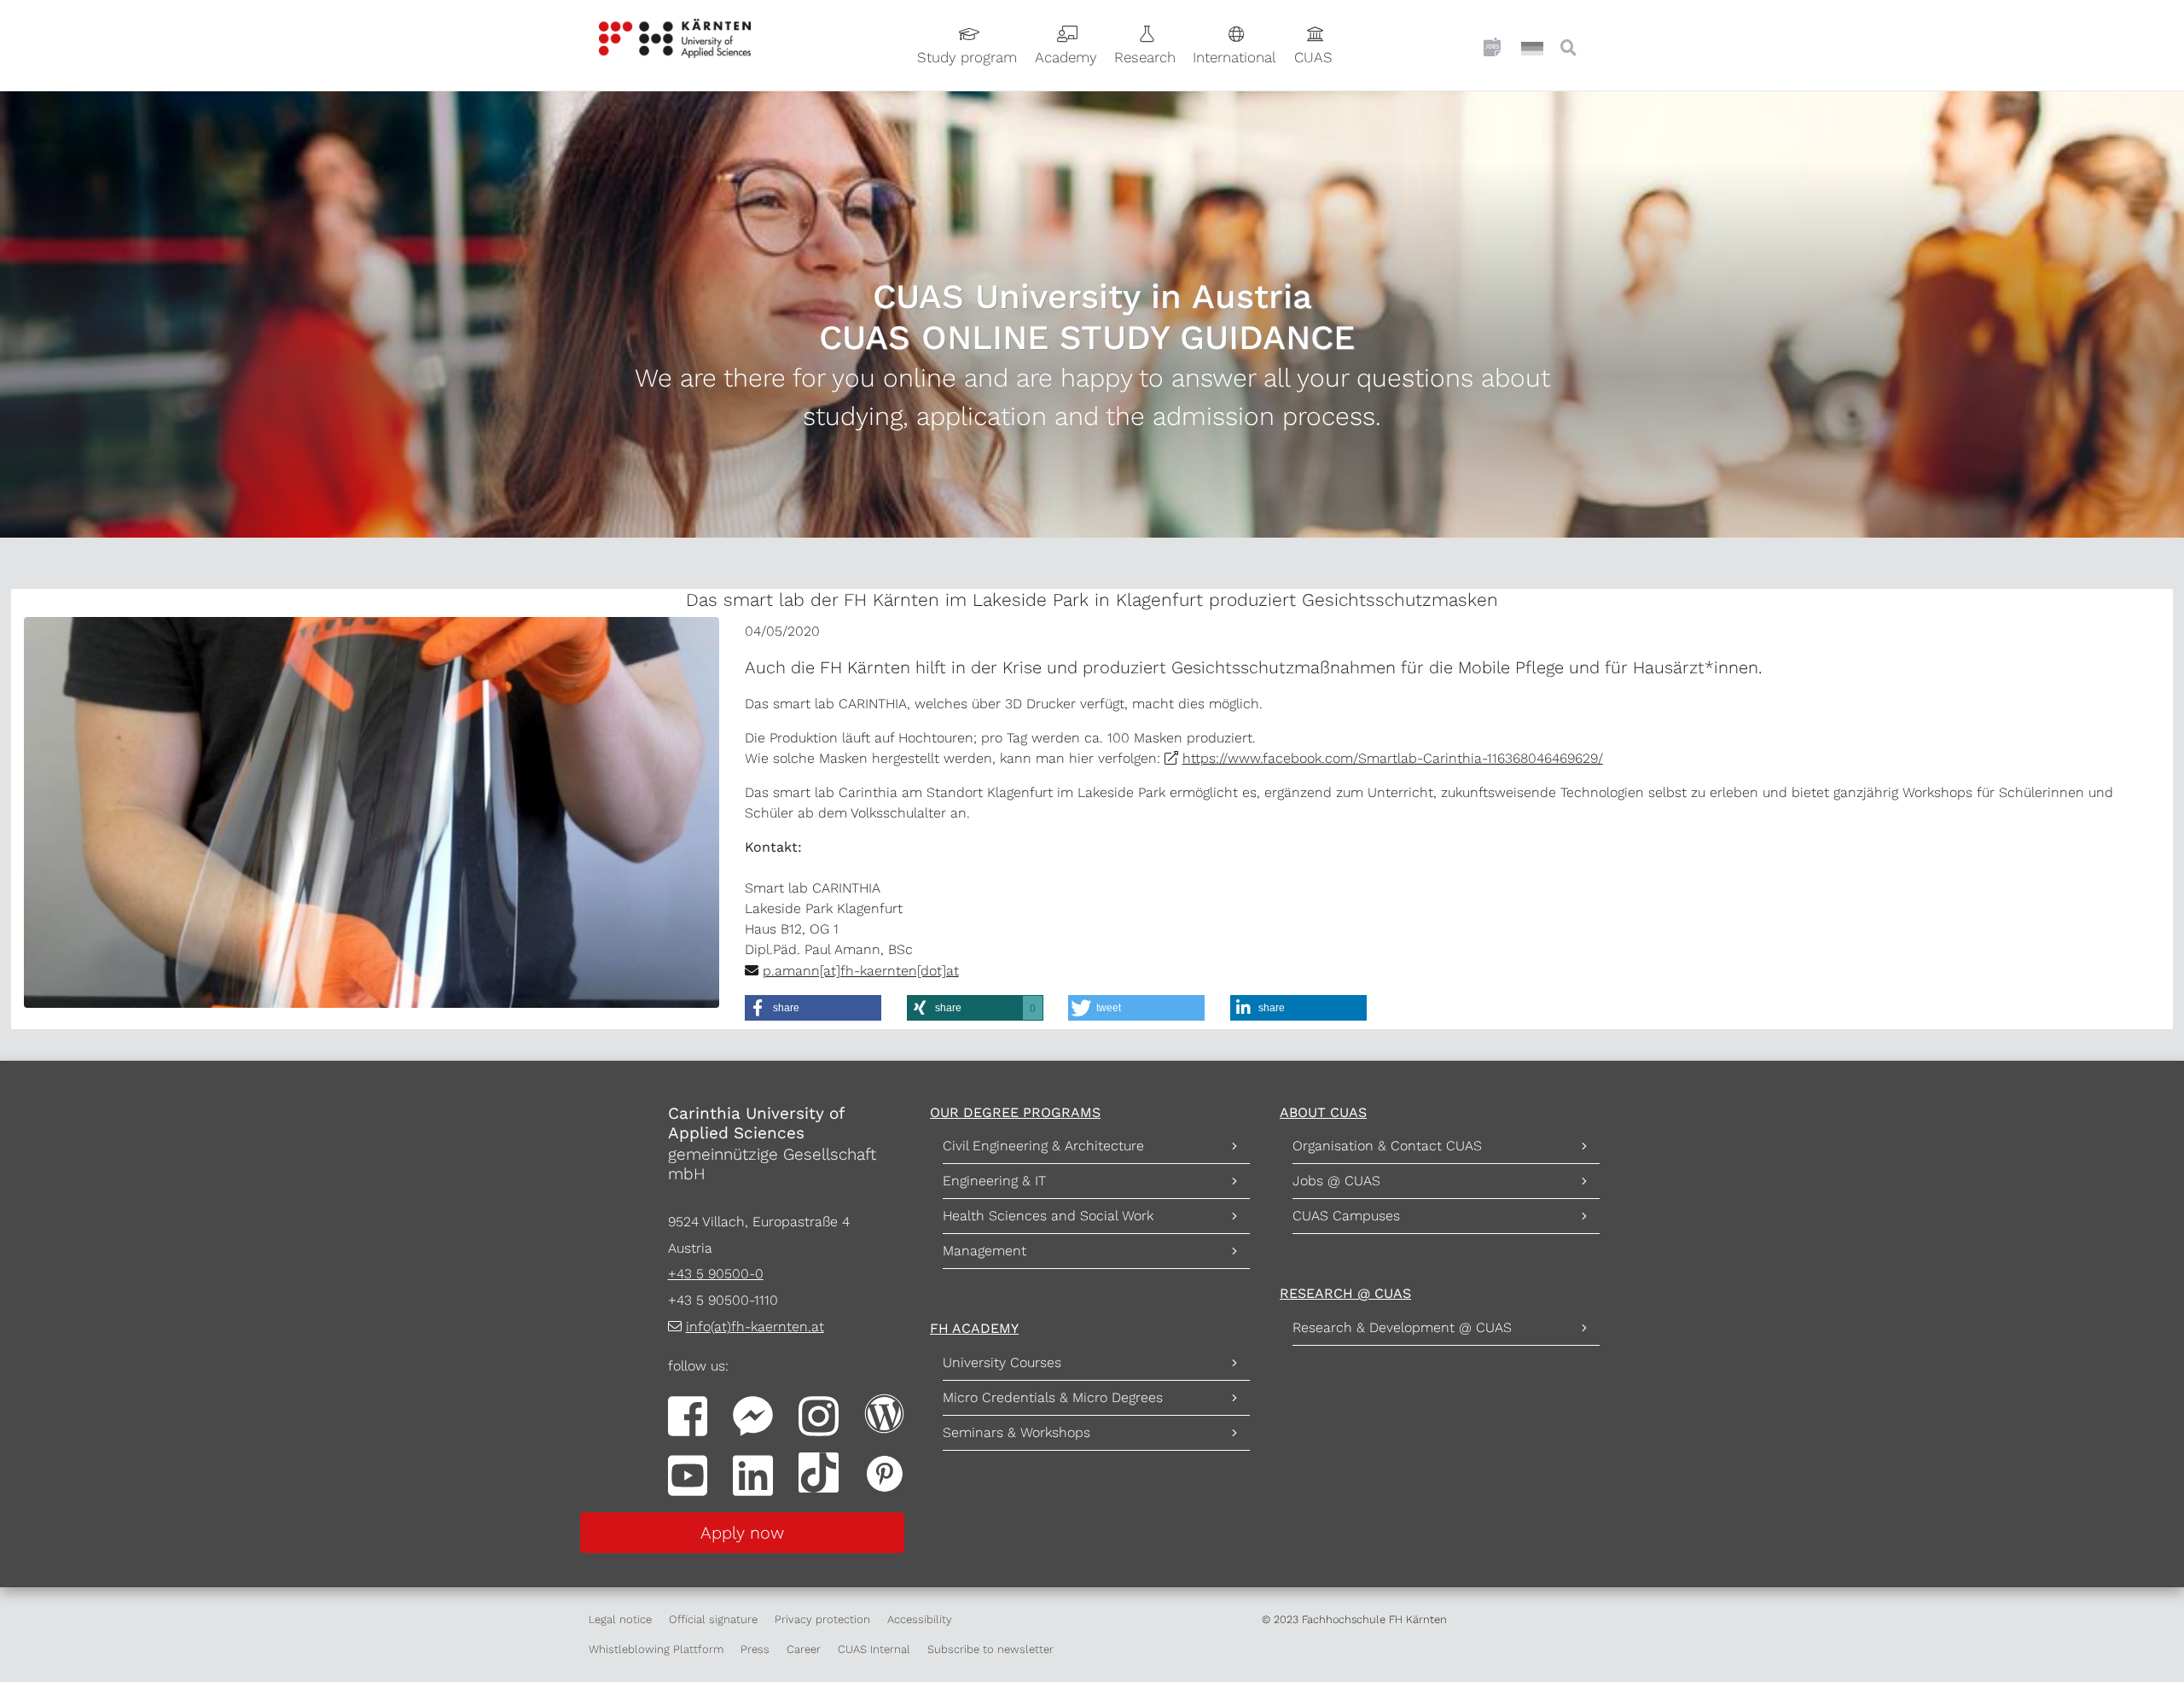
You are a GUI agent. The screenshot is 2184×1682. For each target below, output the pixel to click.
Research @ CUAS (1345, 1293)
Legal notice (620, 1619)
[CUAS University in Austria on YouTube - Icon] (688, 1474)
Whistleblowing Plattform (656, 1649)
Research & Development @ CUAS (1402, 1327)
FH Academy (974, 1328)
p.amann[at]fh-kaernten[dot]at (861, 971)
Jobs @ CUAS (1336, 1181)
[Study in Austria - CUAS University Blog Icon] (884, 1412)
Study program (967, 57)
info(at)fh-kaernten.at (755, 1327)
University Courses (1002, 1362)
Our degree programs (1015, 1112)
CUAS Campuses (1346, 1216)
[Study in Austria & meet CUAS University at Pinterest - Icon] (884, 1472)
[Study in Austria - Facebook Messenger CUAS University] (753, 1415)
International (1234, 57)
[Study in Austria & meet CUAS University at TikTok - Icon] (819, 1472)
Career (804, 1649)
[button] (813, 1008)
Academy (1066, 57)
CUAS (1313, 57)
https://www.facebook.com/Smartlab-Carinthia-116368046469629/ (1393, 758)
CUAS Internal (874, 1649)
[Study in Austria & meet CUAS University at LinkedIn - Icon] (753, 1474)
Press (755, 1649)
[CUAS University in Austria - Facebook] (688, 1415)
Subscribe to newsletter (990, 1649)
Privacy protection (822, 1619)
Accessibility (920, 1619)
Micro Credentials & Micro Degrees (1053, 1397)
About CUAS (1323, 1112)
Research (1145, 57)
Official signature (713, 1619)
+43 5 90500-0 (716, 1274)
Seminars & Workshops (1016, 1432)
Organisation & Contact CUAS (1387, 1146)
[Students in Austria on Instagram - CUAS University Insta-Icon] (819, 1415)
